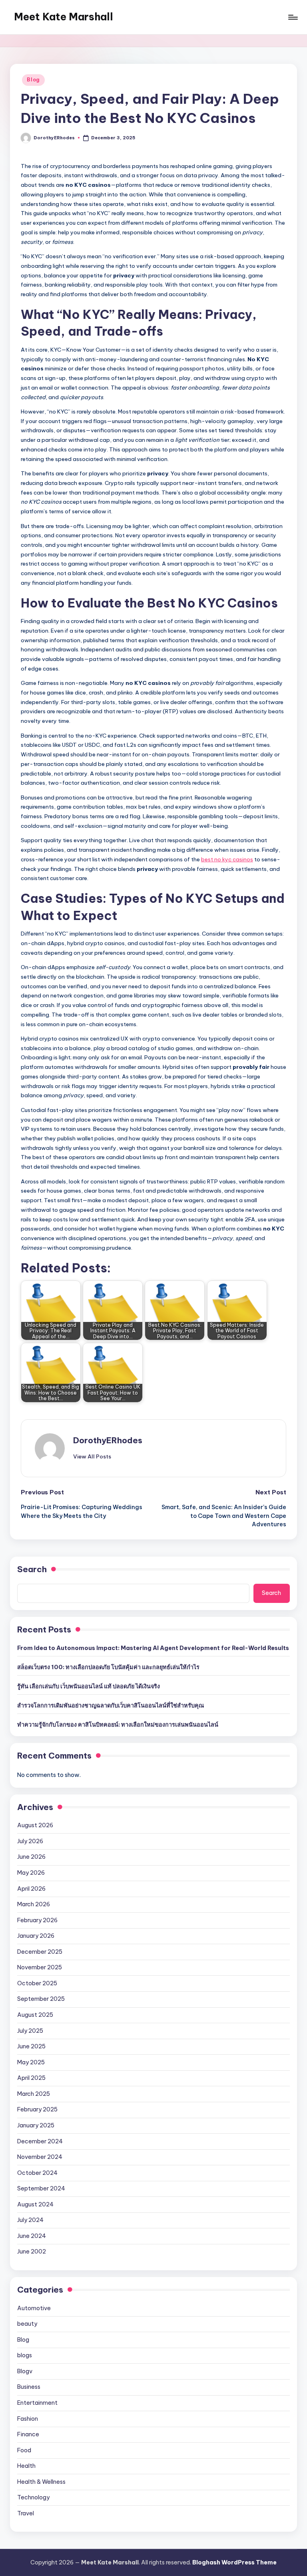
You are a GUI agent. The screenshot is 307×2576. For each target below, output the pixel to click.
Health (26, 2466)
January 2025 (36, 2125)
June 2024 (32, 2236)
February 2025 (37, 2109)
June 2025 (31, 2046)
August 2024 (35, 2204)
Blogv (25, 2371)
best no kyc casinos (227, 859)
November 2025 (40, 1967)
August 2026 (35, 1825)
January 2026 (36, 1936)
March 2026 (34, 1904)
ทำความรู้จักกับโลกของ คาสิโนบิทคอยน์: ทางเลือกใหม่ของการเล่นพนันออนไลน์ (118, 1725)
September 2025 (41, 1999)
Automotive (34, 2308)
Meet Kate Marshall (64, 17)
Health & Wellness (41, 2482)
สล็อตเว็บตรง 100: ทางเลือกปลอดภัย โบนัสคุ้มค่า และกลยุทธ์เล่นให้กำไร (108, 1667)
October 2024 (37, 2173)
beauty (27, 2324)
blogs (25, 2355)
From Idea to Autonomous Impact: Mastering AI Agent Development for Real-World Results (153, 1648)
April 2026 (31, 1889)
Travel (26, 2513)
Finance (28, 2434)
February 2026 (37, 1920)
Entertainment (37, 2403)
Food (24, 2450)
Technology (33, 2497)
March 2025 (34, 2094)
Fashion (28, 2419)
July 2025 (30, 2031)
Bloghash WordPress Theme (234, 2562)
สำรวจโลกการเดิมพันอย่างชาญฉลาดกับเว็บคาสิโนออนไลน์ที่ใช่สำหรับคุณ (111, 1705)
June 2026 (31, 1857)
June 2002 (32, 2252)
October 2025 (37, 1983)
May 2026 (31, 1873)
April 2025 (31, 2078)
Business (29, 2387)
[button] (92, 1456)
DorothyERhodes (108, 1440)
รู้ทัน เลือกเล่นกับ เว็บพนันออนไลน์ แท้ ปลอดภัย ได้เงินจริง (89, 1686)
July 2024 (30, 2220)
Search (32, 1569)
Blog (33, 80)
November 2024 (40, 2157)
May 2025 (31, 2062)
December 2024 (40, 2141)
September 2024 (41, 2188)
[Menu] (292, 17)
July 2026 (30, 1841)
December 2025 (40, 1952)
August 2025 (35, 2015)
